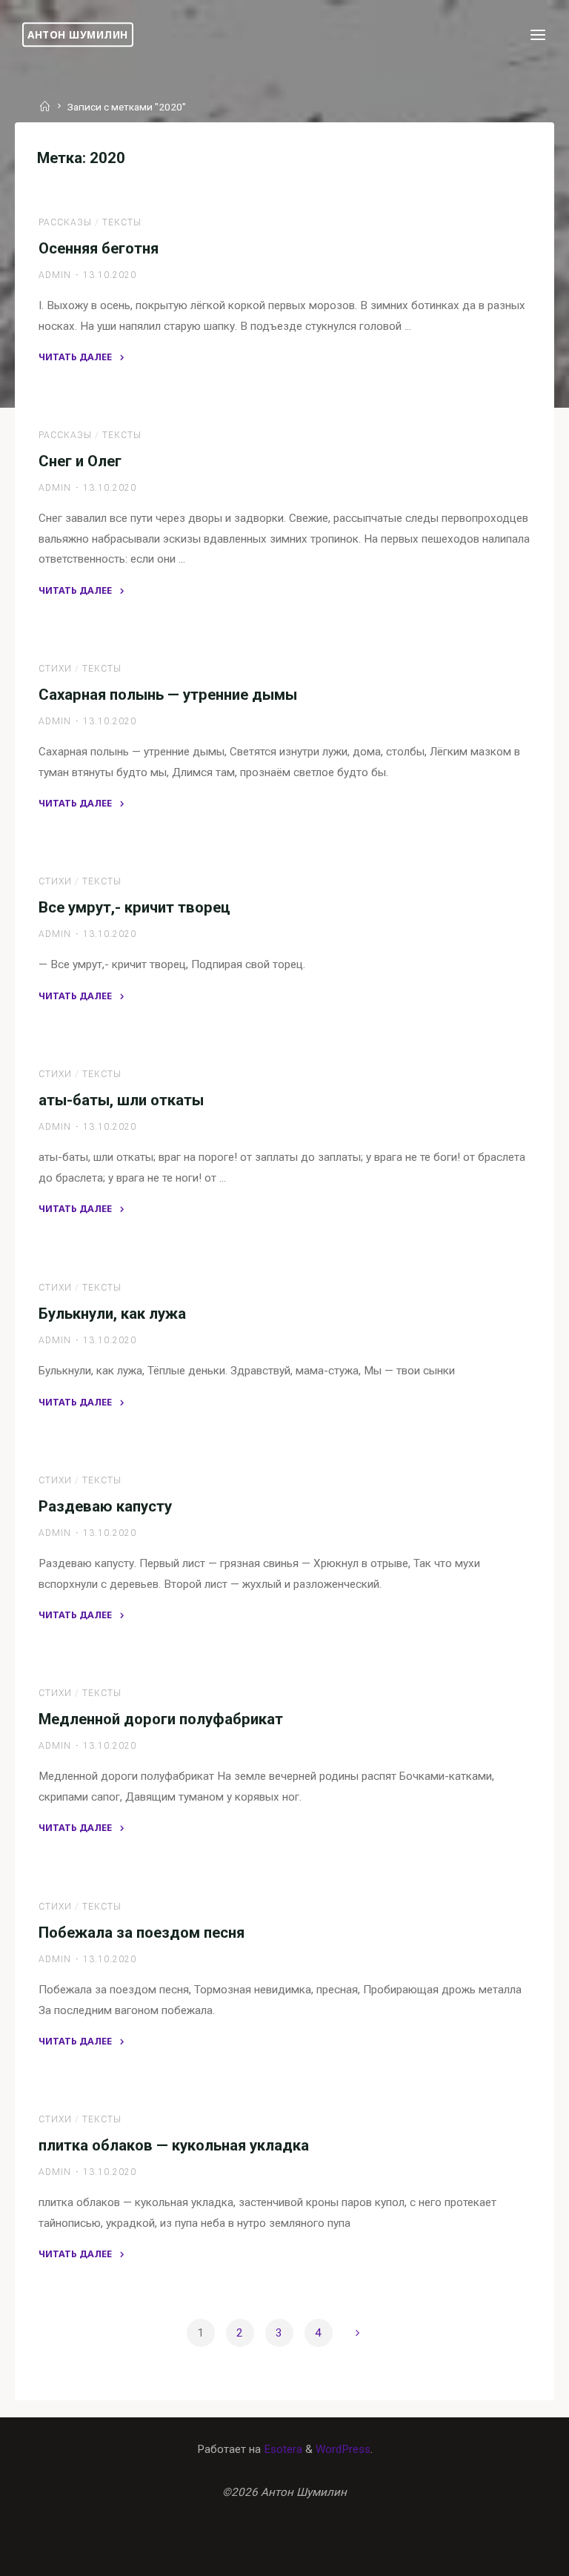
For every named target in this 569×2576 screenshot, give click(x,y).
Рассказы (65, 222)
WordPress (343, 2449)
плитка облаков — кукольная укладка (174, 2145)
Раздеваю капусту (105, 1506)
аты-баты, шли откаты (121, 1100)
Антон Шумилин (78, 34)
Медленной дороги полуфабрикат (161, 1719)
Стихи (55, 669)
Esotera (282, 2449)
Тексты (122, 222)
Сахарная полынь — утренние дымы (168, 695)
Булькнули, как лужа (112, 1313)
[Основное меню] (538, 35)
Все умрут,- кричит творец (134, 907)
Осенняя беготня (99, 248)
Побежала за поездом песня (142, 1932)
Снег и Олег (80, 461)
